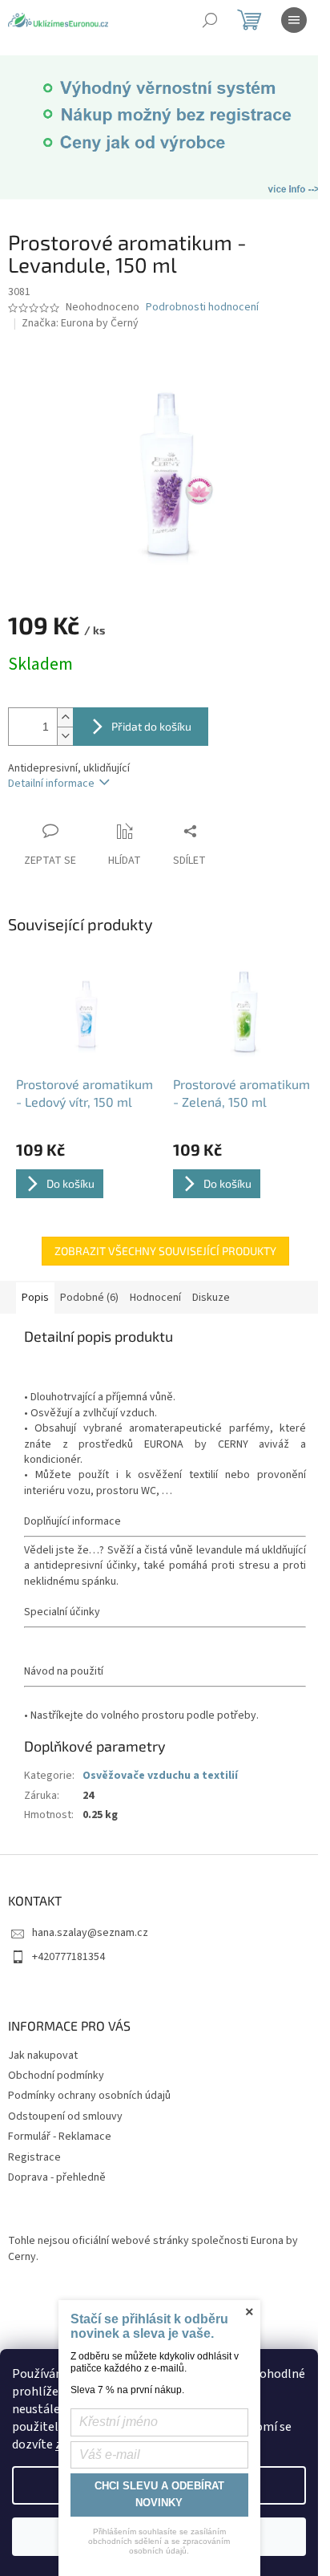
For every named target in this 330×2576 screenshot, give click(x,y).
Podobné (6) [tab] (89, 1298)
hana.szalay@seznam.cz (90, 1933)
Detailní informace (51, 784)
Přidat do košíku (151, 726)
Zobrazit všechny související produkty (165, 1251)
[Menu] (294, 20)
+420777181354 (68, 1957)
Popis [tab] (35, 1298)
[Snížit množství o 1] (65, 736)
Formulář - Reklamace (60, 2137)
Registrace (34, 2157)
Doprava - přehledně (57, 2177)
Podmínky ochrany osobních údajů (89, 2096)
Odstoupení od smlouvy (65, 2116)
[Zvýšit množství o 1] (65, 717)
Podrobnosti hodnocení (202, 308)
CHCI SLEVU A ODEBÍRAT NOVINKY (159, 2494)
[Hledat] (210, 20)
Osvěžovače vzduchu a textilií (160, 1776)
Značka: (80, 323)
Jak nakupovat (43, 2056)
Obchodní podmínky (56, 2076)
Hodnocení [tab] (155, 1298)
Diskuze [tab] (211, 1298)
